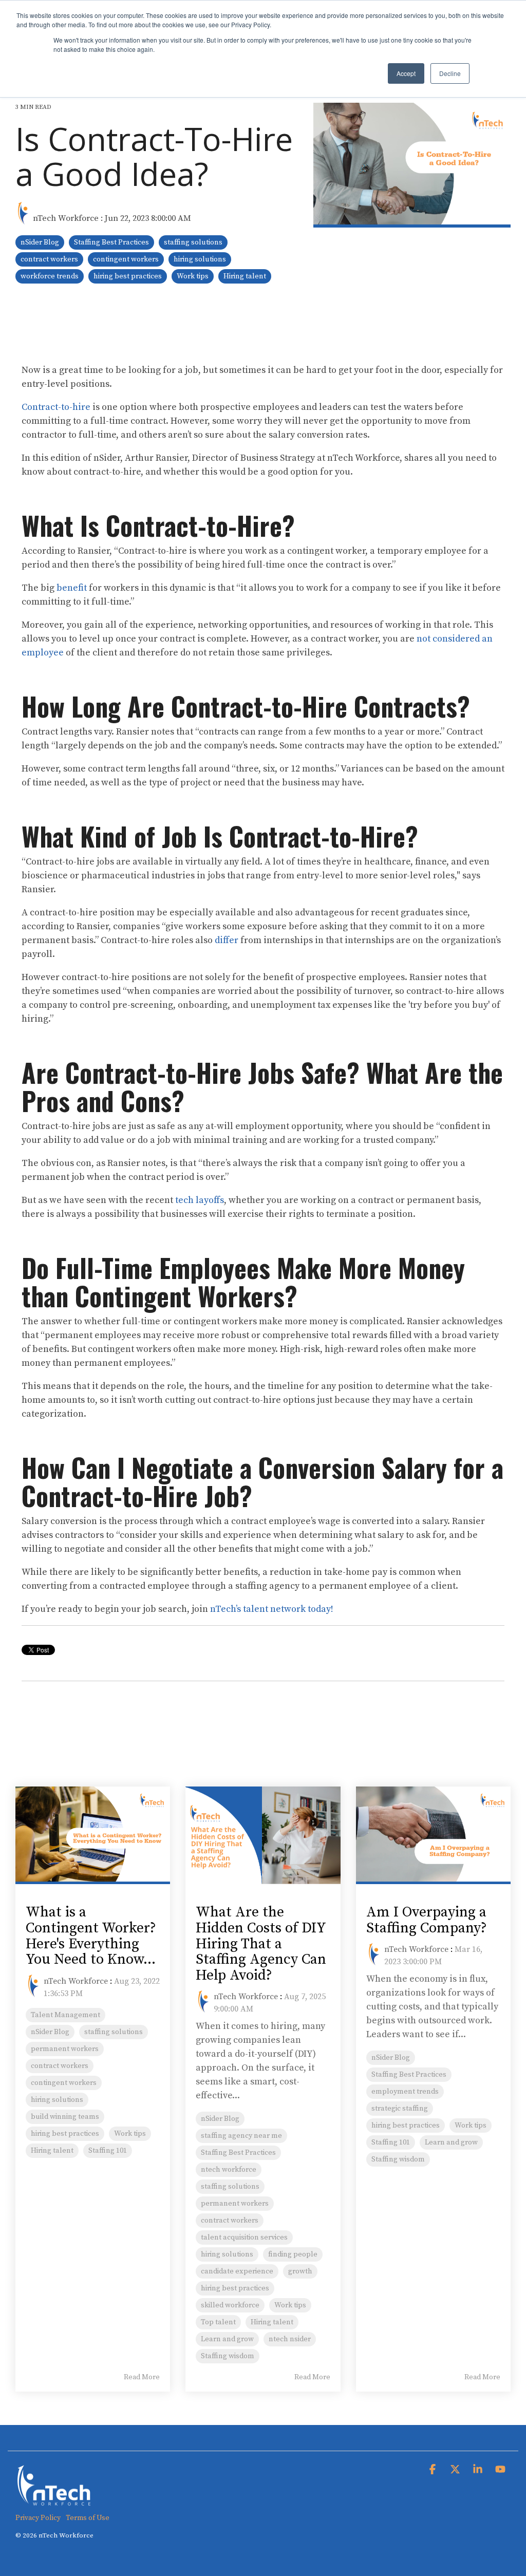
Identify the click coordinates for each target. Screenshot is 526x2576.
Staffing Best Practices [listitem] (238, 2153)
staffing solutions (193, 242)
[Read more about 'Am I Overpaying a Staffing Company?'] (433, 1835)
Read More (142, 2377)
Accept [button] (406, 73)
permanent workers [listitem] (65, 2049)
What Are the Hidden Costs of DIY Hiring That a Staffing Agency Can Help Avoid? (261, 1944)
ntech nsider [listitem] (290, 2339)
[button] (434, 2470)
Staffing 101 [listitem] (108, 2151)
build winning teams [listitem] (65, 2117)
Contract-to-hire (56, 407)
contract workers (49, 259)
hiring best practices (128, 276)
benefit (72, 588)
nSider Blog (40, 242)
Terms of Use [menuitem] (88, 2518)
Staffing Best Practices (111, 242)
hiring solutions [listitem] (57, 2100)
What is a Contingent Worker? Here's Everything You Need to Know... (91, 1936)
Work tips (193, 276)
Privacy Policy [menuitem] (38, 2518)
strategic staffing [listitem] (400, 2109)
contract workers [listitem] (60, 2066)
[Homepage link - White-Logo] (54, 2501)
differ (227, 940)
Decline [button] (450, 73)
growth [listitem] (300, 2271)
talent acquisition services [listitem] (244, 2237)
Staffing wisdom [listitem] (228, 2356)
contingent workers (126, 259)
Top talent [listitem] (218, 2322)
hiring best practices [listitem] (65, 2134)
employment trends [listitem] (405, 2092)
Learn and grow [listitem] (227, 2339)
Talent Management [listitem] (65, 2015)
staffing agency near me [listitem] (241, 2136)
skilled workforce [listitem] (230, 2305)
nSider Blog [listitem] (50, 2032)
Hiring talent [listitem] (52, 2151)
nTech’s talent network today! (272, 1609)
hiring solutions (200, 259)
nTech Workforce (66, 218)
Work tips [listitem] (130, 2134)
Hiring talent (245, 276)
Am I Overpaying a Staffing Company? (427, 1920)
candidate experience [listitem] (237, 2271)
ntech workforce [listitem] (229, 2170)
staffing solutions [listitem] (114, 2032)
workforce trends (50, 276)
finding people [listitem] (293, 2254)
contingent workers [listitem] (64, 2083)
